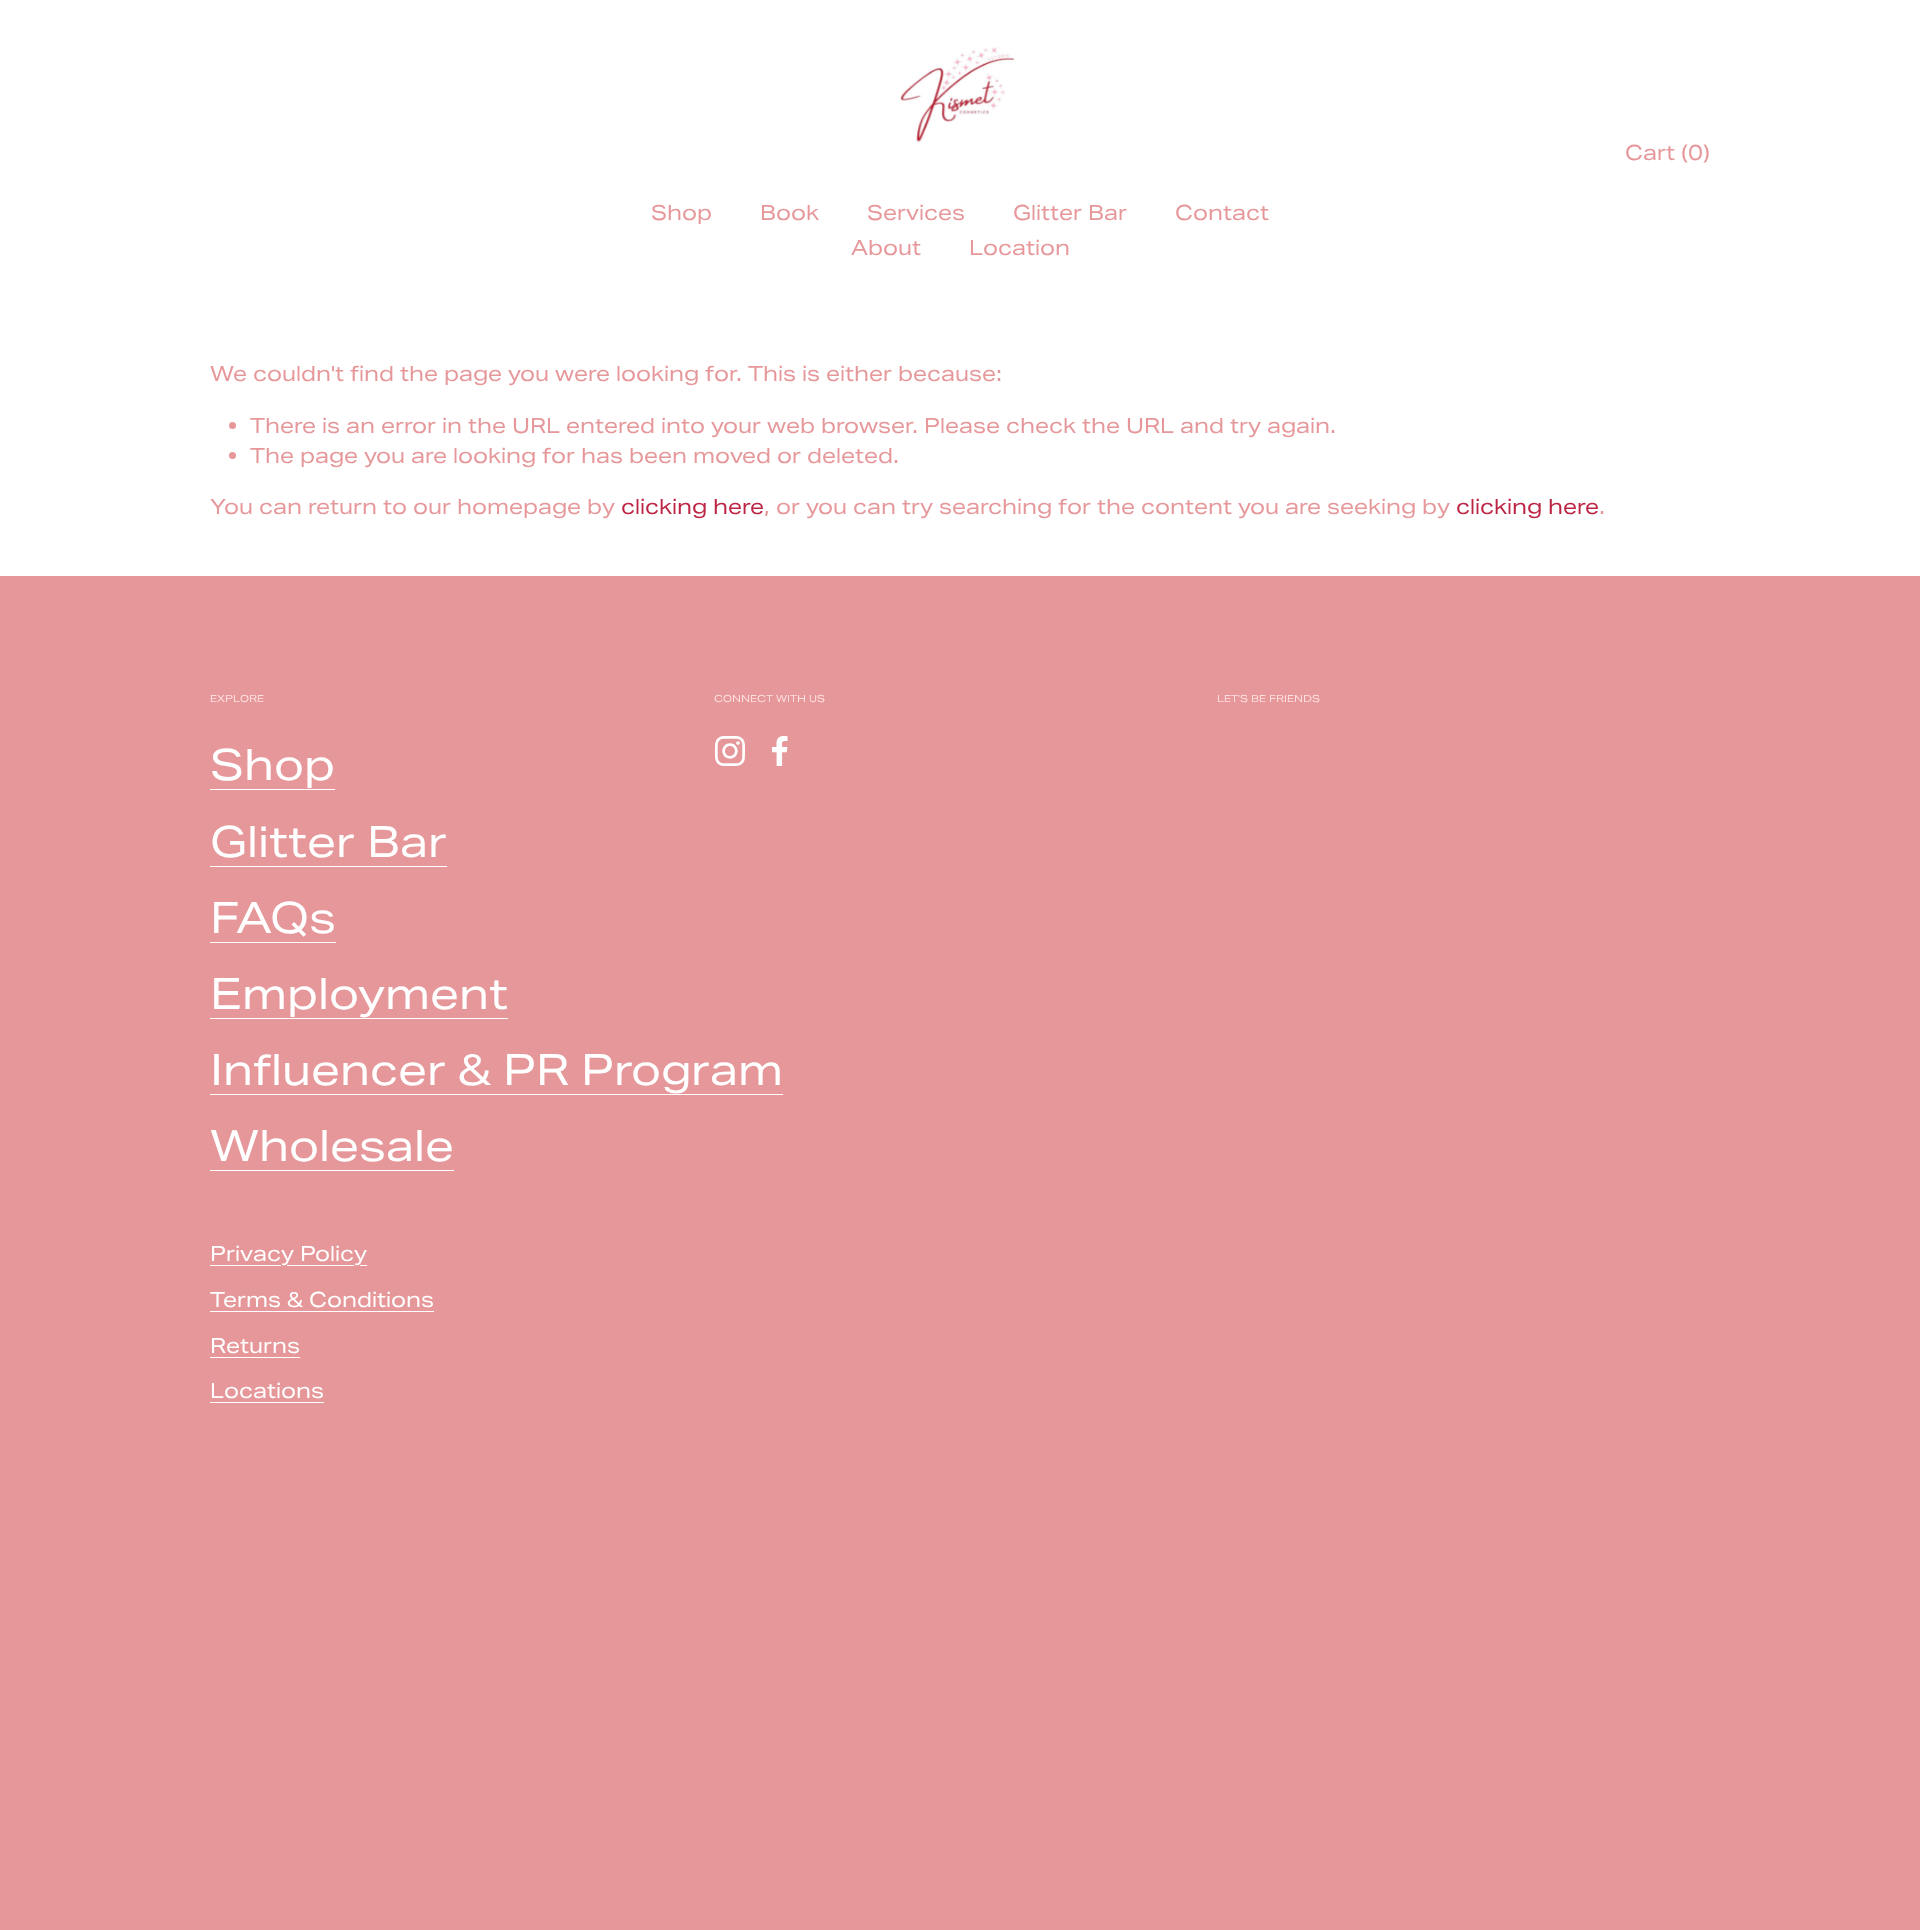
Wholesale (332, 1145)
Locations (267, 1390)
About (886, 247)
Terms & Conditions (322, 1299)
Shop (681, 212)
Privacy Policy (288, 1253)
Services (916, 212)
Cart (1667, 152)
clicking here (692, 506)
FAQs (273, 917)
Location (1019, 247)
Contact (1222, 212)
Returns (255, 1345)
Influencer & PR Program (496, 1069)
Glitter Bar (1070, 212)
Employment (359, 993)
